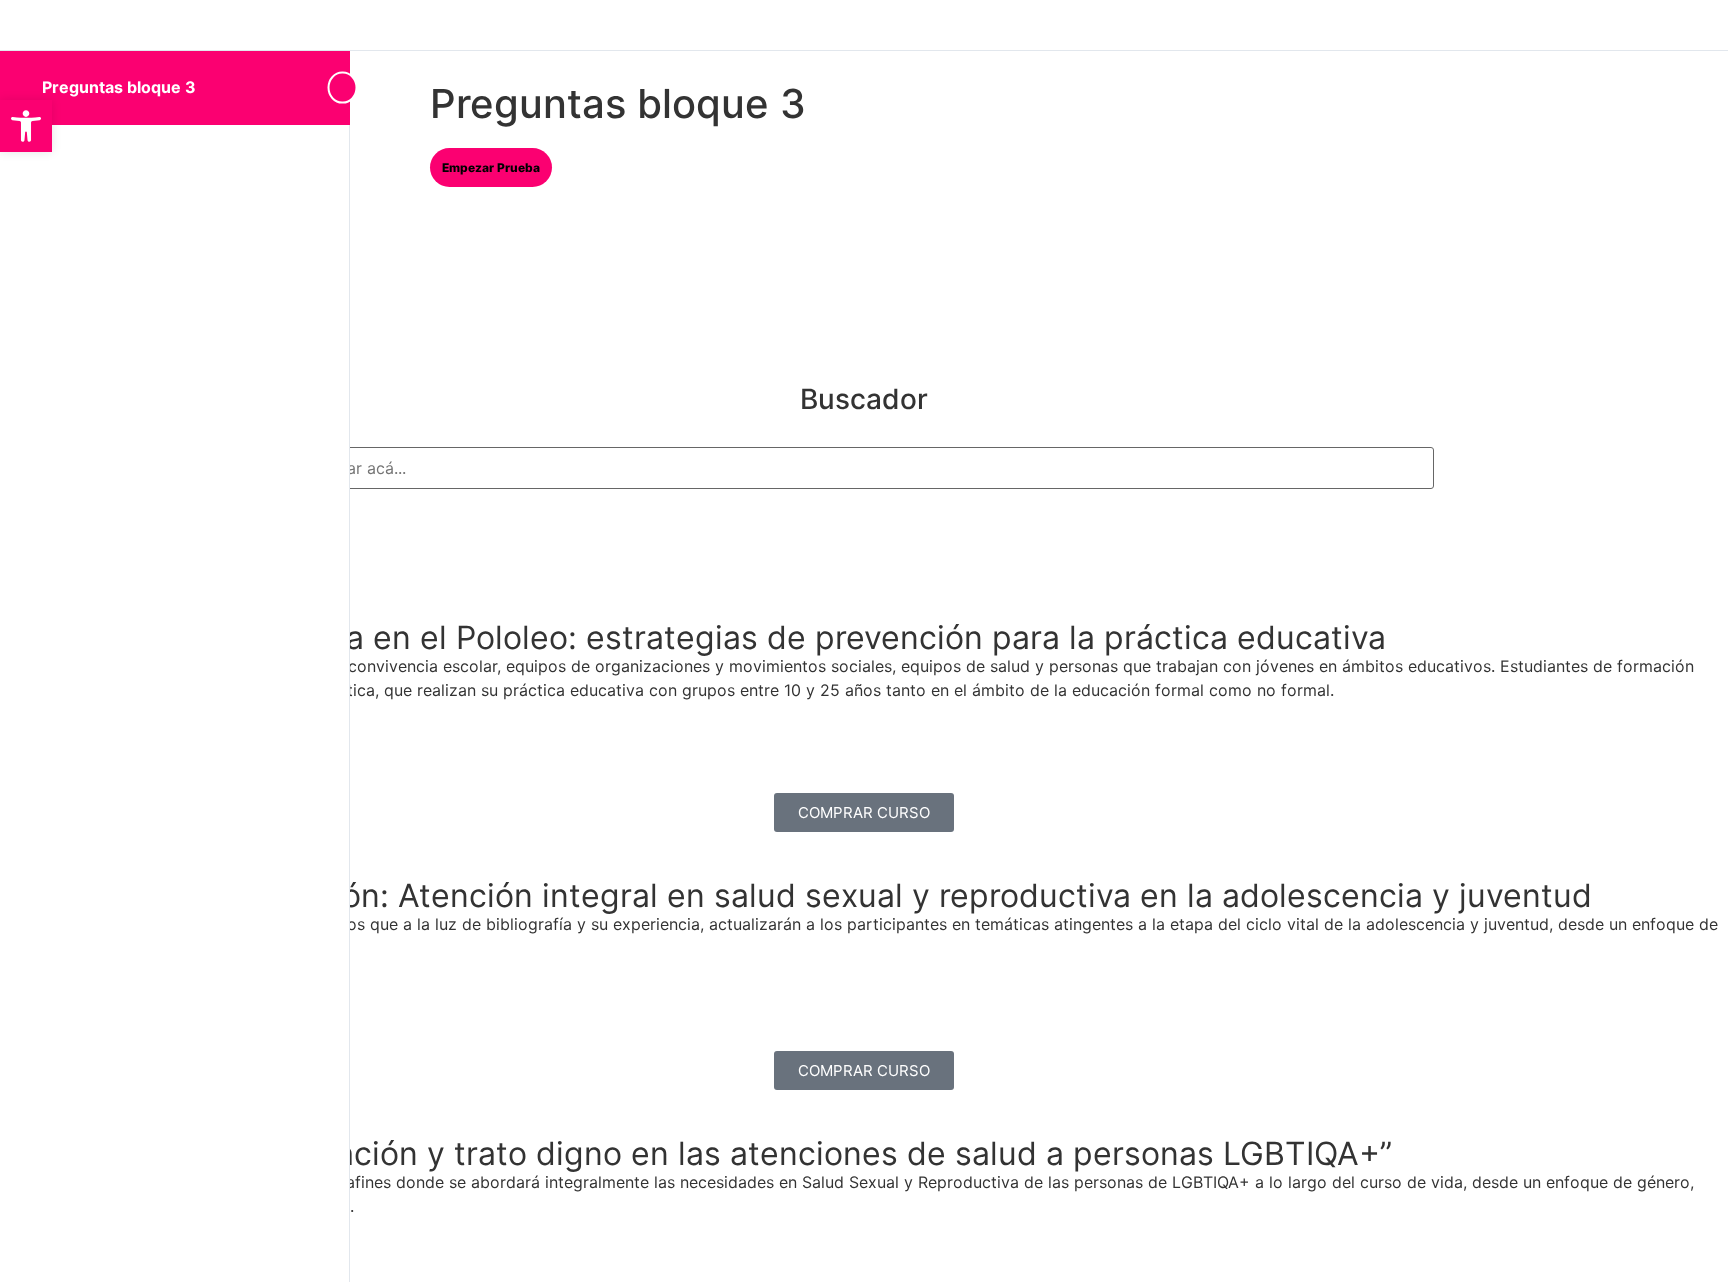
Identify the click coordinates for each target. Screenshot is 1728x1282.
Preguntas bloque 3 (119, 87)
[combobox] (864, 468)
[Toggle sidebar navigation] (334, 87)
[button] (26, 126)
